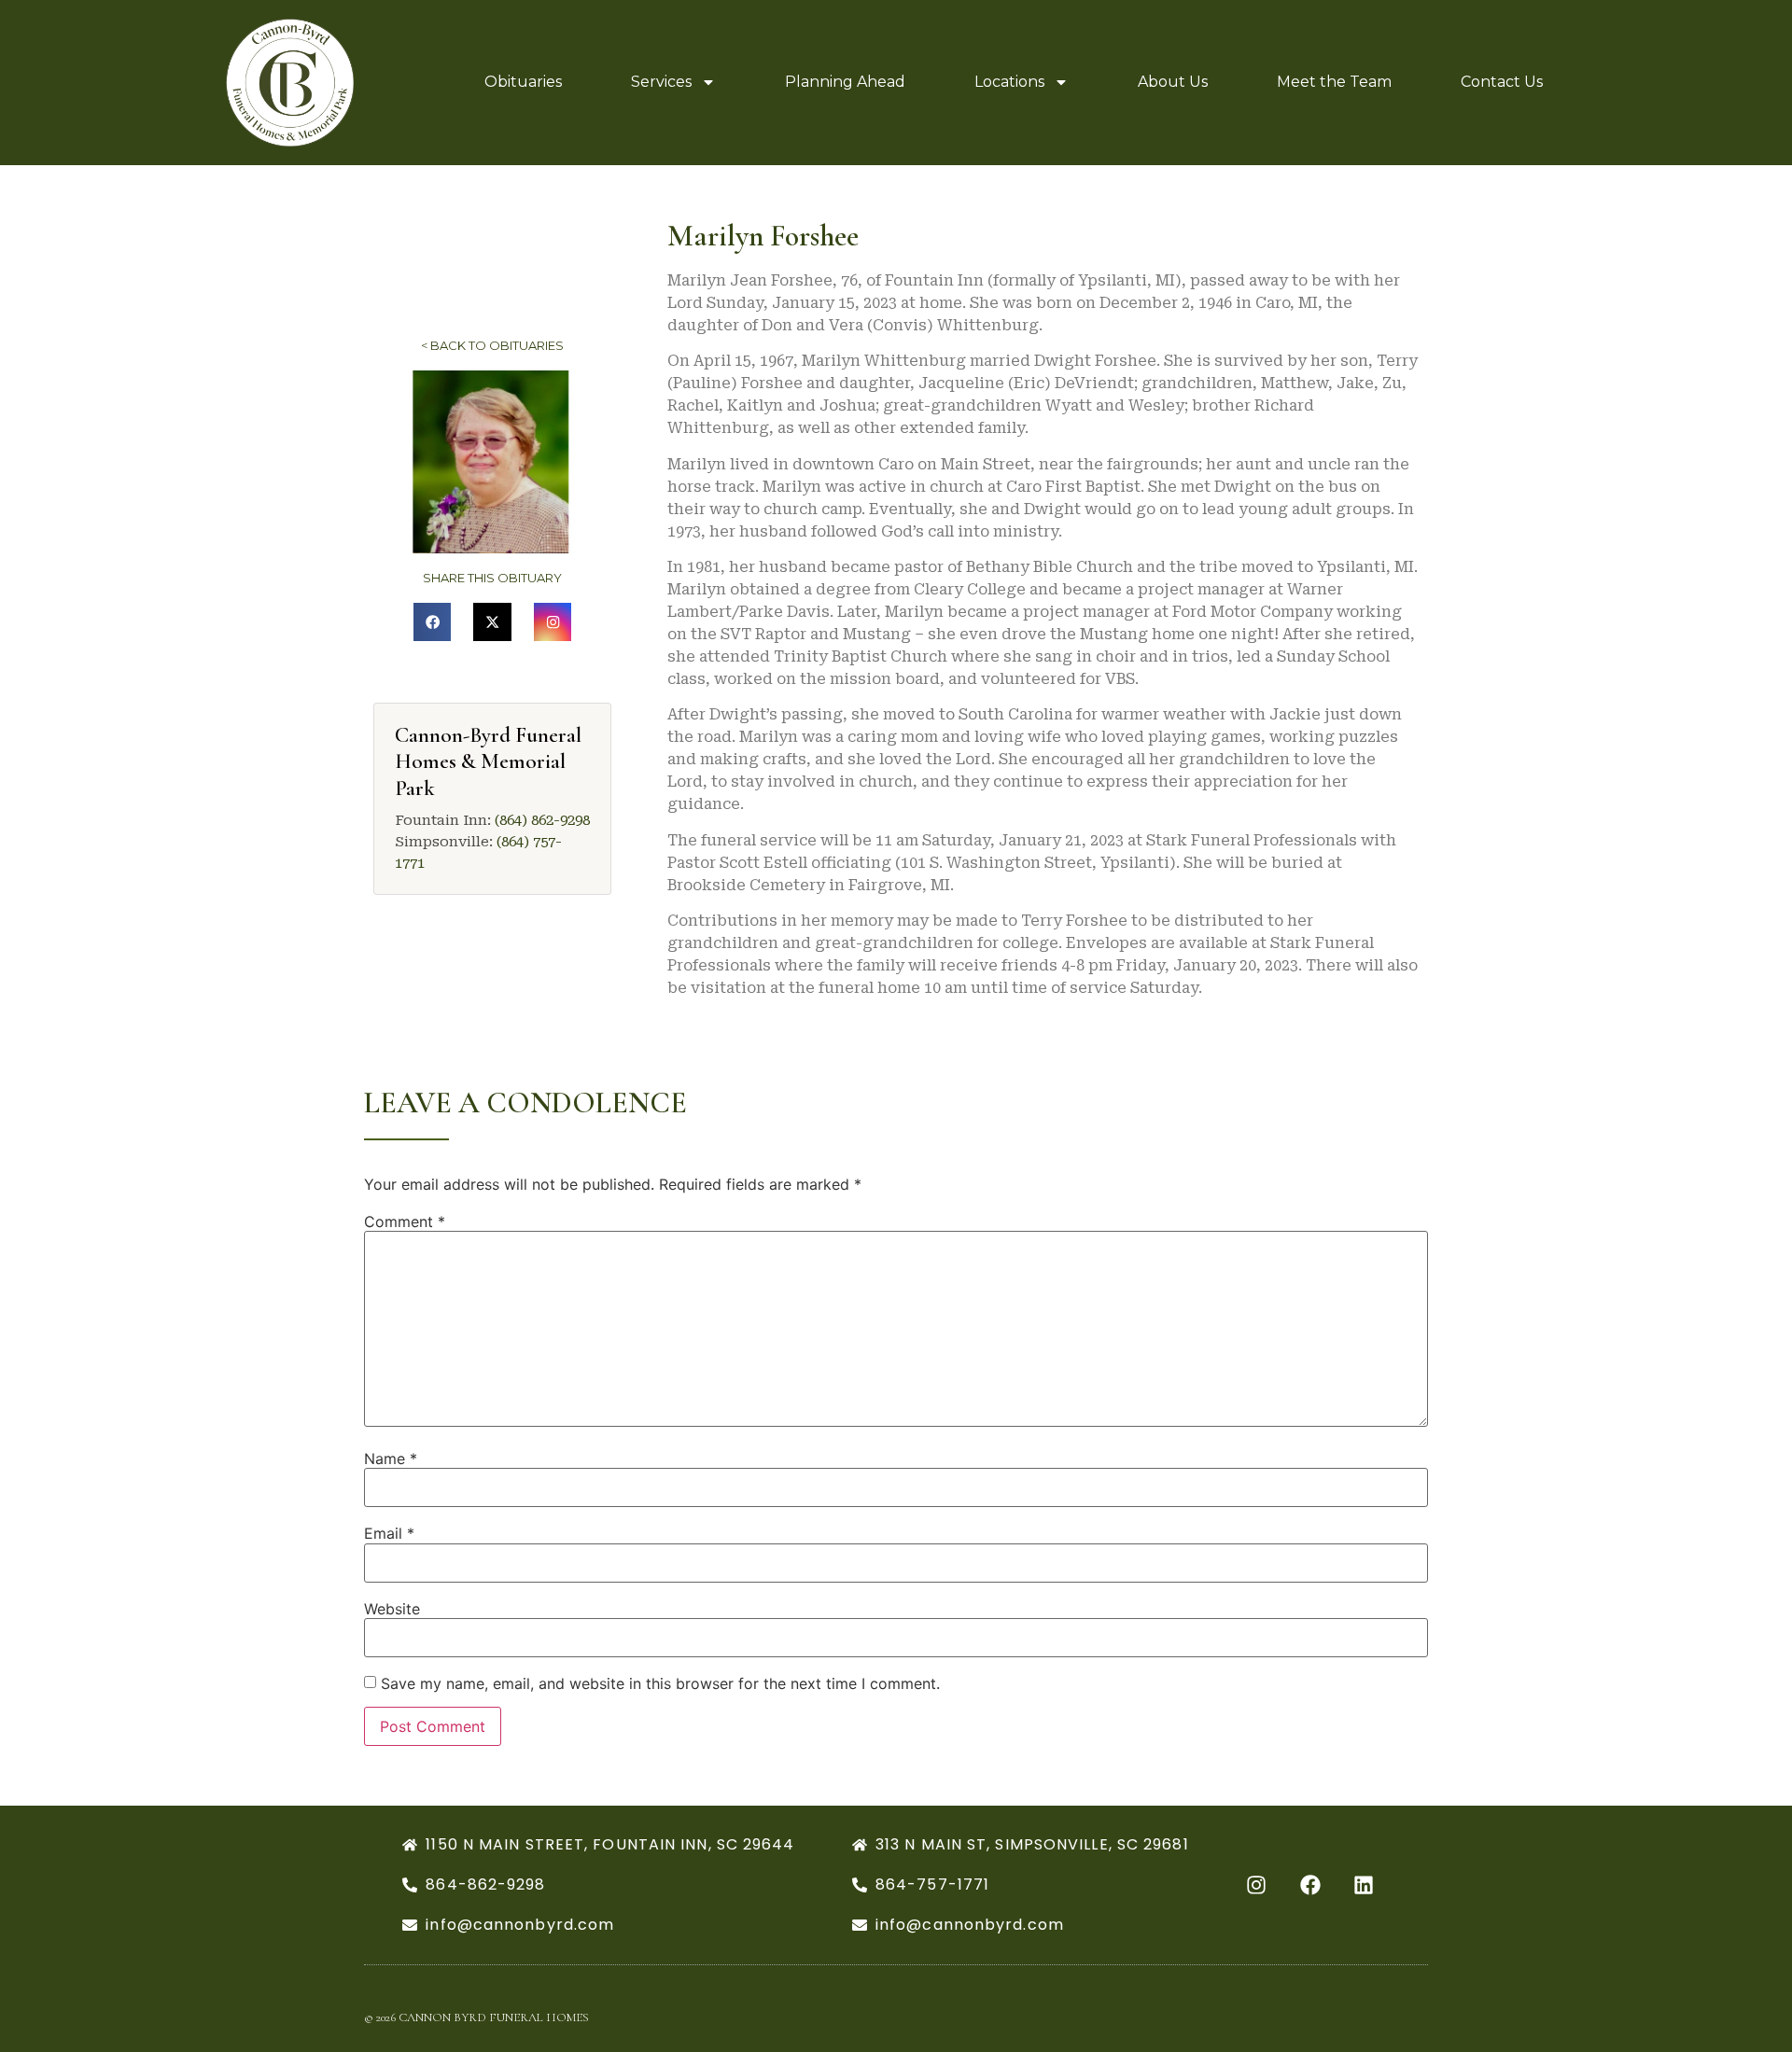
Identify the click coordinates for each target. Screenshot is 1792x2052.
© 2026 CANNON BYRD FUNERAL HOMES (476, 2017)
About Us (1173, 82)
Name (391, 1459)
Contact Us (1502, 82)
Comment (405, 1221)
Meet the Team (1334, 82)
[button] (433, 622)
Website (392, 1609)
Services (661, 82)
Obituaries (523, 82)
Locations (1009, 82)
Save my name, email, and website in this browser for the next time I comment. (660, 1683)
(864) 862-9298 (542, 820)
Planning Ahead (845, 82)
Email (389, 1533)
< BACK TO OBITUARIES (492, 345)
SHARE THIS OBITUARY (492, 578)
